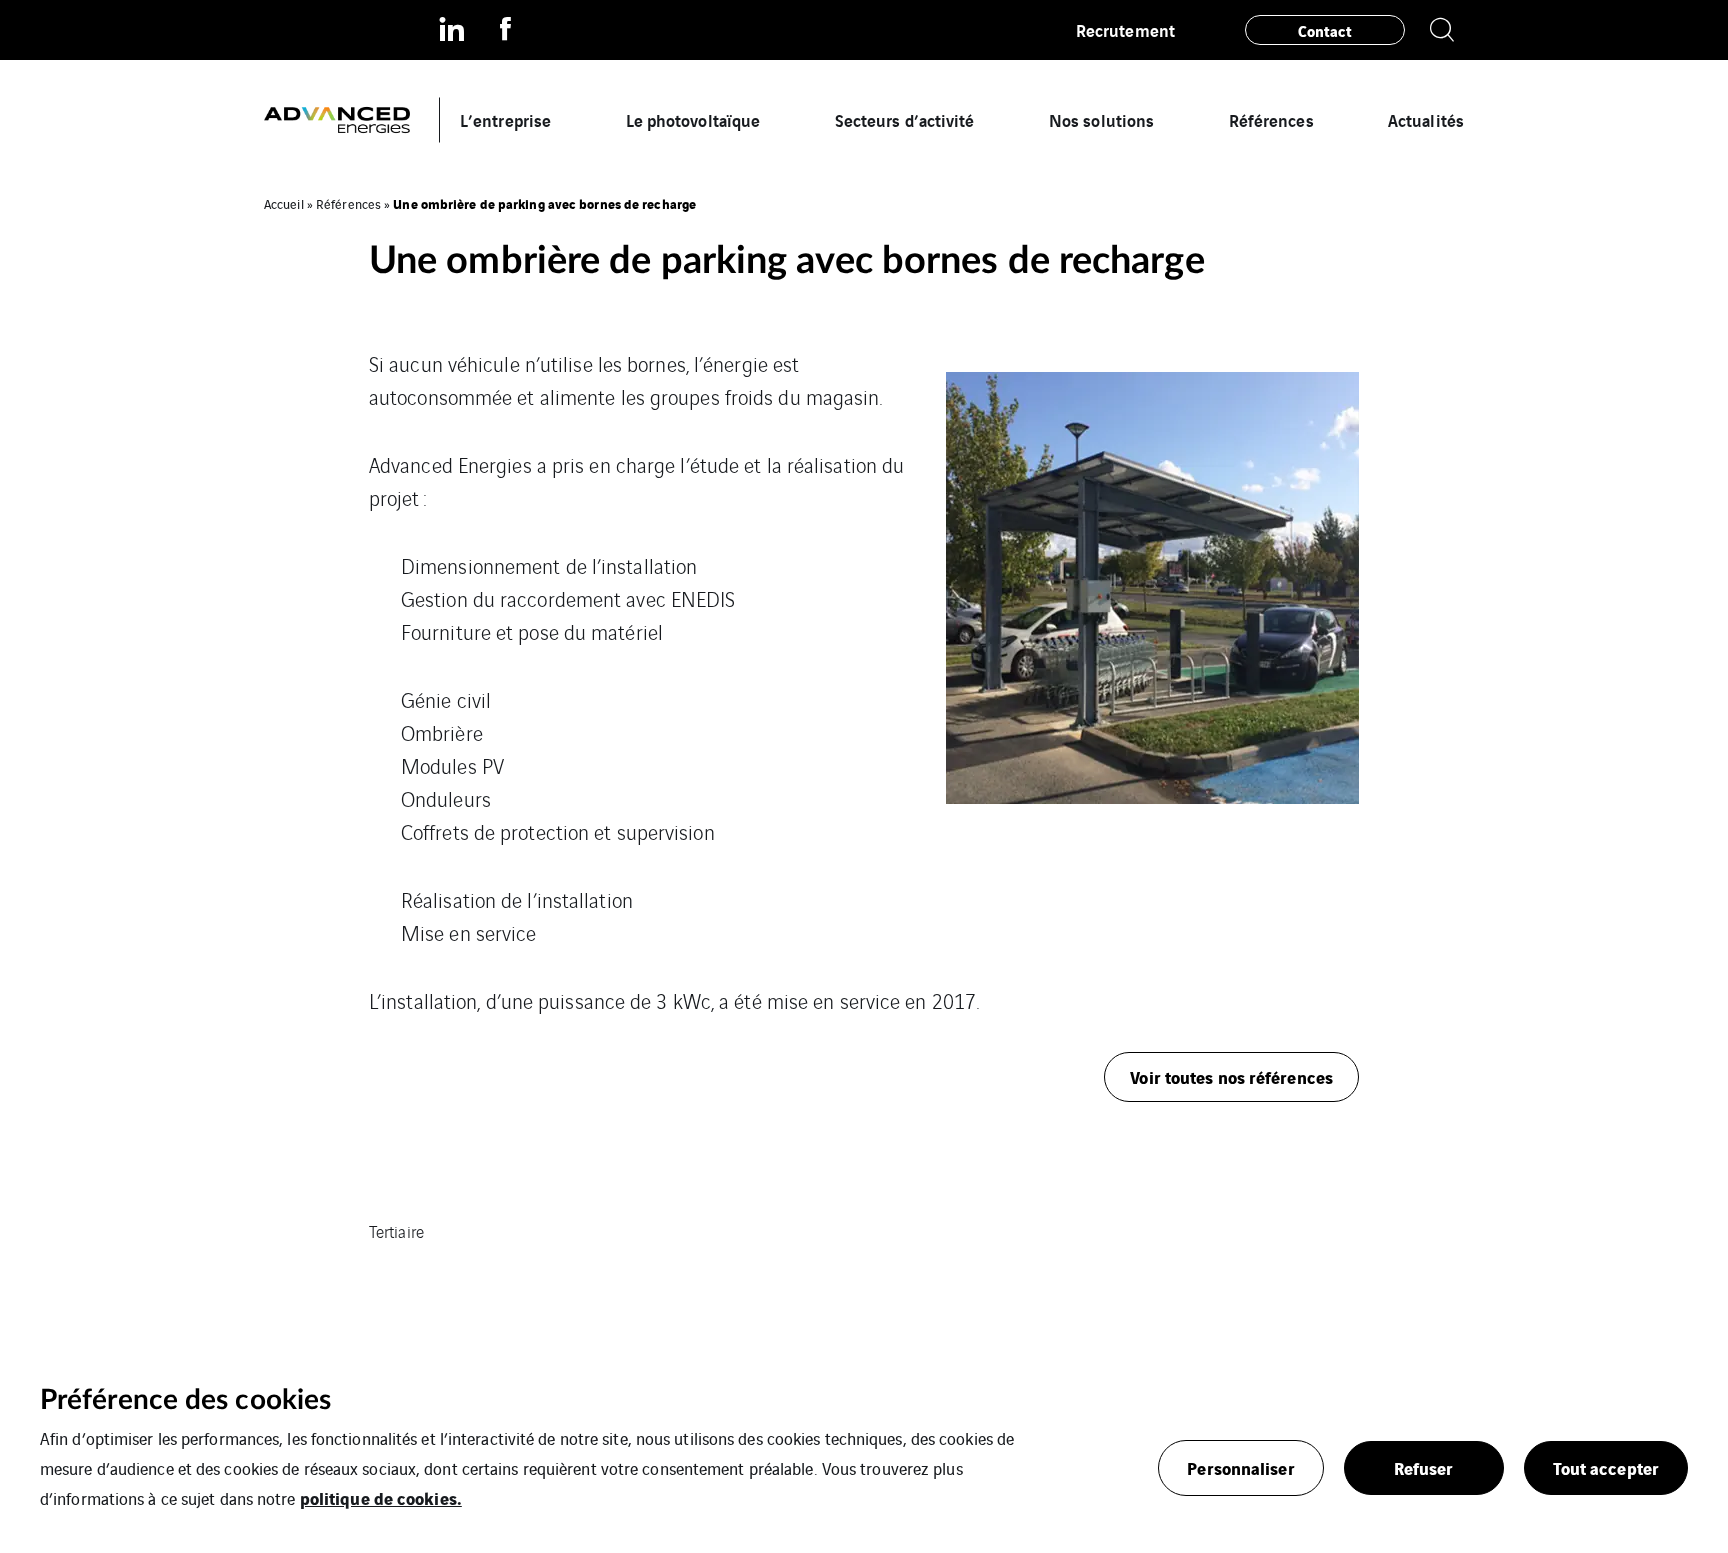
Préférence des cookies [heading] (185, 1400)
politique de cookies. (381, 1497)
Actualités (1426, 119)
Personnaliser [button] (1240, 1467)
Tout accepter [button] (1606, 1467)
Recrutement (1125, 29)
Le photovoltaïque (693, 119)
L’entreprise (505, 119)
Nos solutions (1101, 119)
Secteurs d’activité (905, 119)
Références (1271, 119)
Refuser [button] (1424, 1467)
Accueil (284, 203)
